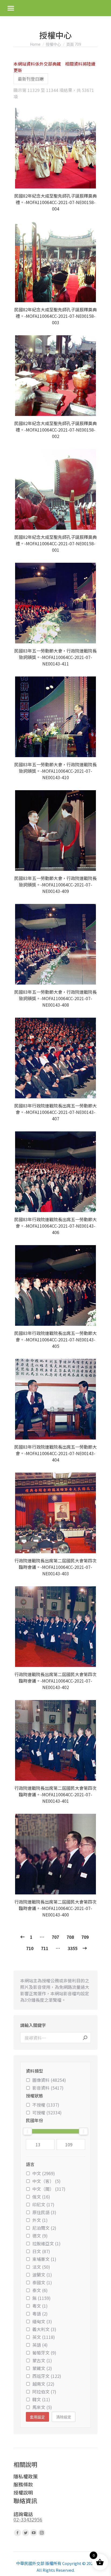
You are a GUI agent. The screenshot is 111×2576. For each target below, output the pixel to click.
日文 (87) (41, 2251)
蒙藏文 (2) (42, 2368)
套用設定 (37, 2417)
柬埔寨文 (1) (44, 2259)
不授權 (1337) (46, 2105)
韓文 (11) (41, 2399)
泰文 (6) (40, 2290)
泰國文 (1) (42, 2282)
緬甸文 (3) (42, 2321)
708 (70, 1937)
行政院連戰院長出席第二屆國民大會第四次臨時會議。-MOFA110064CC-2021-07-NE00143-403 (55, 1567)
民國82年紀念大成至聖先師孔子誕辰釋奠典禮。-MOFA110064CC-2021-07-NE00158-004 (55, 202)
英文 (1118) (44, 2337)
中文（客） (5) (46, 2181)
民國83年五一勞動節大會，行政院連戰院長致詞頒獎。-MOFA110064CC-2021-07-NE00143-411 (55, 657)
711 (45, 1948)
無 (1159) (41, 2298)
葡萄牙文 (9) (44, 2353)
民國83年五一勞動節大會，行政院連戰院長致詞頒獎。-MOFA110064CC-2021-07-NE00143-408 (55, 998)
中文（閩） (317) (49, 2189)
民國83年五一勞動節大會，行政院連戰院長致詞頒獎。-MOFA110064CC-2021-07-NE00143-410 (55, 771)
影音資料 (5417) (48, 2088)
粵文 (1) (40, 2306)
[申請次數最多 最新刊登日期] (31, 79)
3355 (72, 1948)
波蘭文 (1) (42, 2275)
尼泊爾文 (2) (44, 2228)
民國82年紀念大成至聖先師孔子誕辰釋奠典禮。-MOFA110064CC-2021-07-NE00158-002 (55, 430)
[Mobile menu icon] (11, 8)
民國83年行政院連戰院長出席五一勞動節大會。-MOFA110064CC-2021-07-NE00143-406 (55, 1226)
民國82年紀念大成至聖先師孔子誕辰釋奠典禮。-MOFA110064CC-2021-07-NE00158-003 (55, 316)
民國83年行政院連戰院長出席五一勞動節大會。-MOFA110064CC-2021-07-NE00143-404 (55, 1453)
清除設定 (64, 2417)
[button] (91, 181)
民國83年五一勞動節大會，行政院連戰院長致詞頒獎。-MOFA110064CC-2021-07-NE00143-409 (55, 885)
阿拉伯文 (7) (44, 2392)
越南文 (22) (43, 2384)
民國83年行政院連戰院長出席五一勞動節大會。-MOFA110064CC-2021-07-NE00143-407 (55, 1112)
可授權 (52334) (47, 2112)
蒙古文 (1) (42, 2360)
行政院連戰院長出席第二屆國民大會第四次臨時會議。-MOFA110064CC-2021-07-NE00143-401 (55, 1794)
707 (55, 1937)
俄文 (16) (41, 2197)
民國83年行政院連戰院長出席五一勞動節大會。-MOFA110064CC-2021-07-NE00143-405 (55, 1339)
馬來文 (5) (42, 2407)
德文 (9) (40, 2236)
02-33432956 (28, 2519)
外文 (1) (40, 2220)
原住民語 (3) (44, 2212)
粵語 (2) (40, 2314)
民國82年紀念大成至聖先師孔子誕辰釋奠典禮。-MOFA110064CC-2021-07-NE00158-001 (55, 543)
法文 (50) (41, 2267)
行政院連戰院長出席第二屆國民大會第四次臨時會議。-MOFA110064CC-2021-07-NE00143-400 (55, 1908)
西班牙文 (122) (47, 2376)
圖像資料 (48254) (49, 2080)
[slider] (27, 2131)
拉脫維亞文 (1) (46, 2243)
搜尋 (85, 2038)
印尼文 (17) (43, 2204)
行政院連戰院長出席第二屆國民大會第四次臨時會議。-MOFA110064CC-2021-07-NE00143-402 (55, 1681)
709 (85, 1937)
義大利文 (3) (44, 2329)
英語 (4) (40, 2345)
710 (30, 1948)
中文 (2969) (44, 2173)
